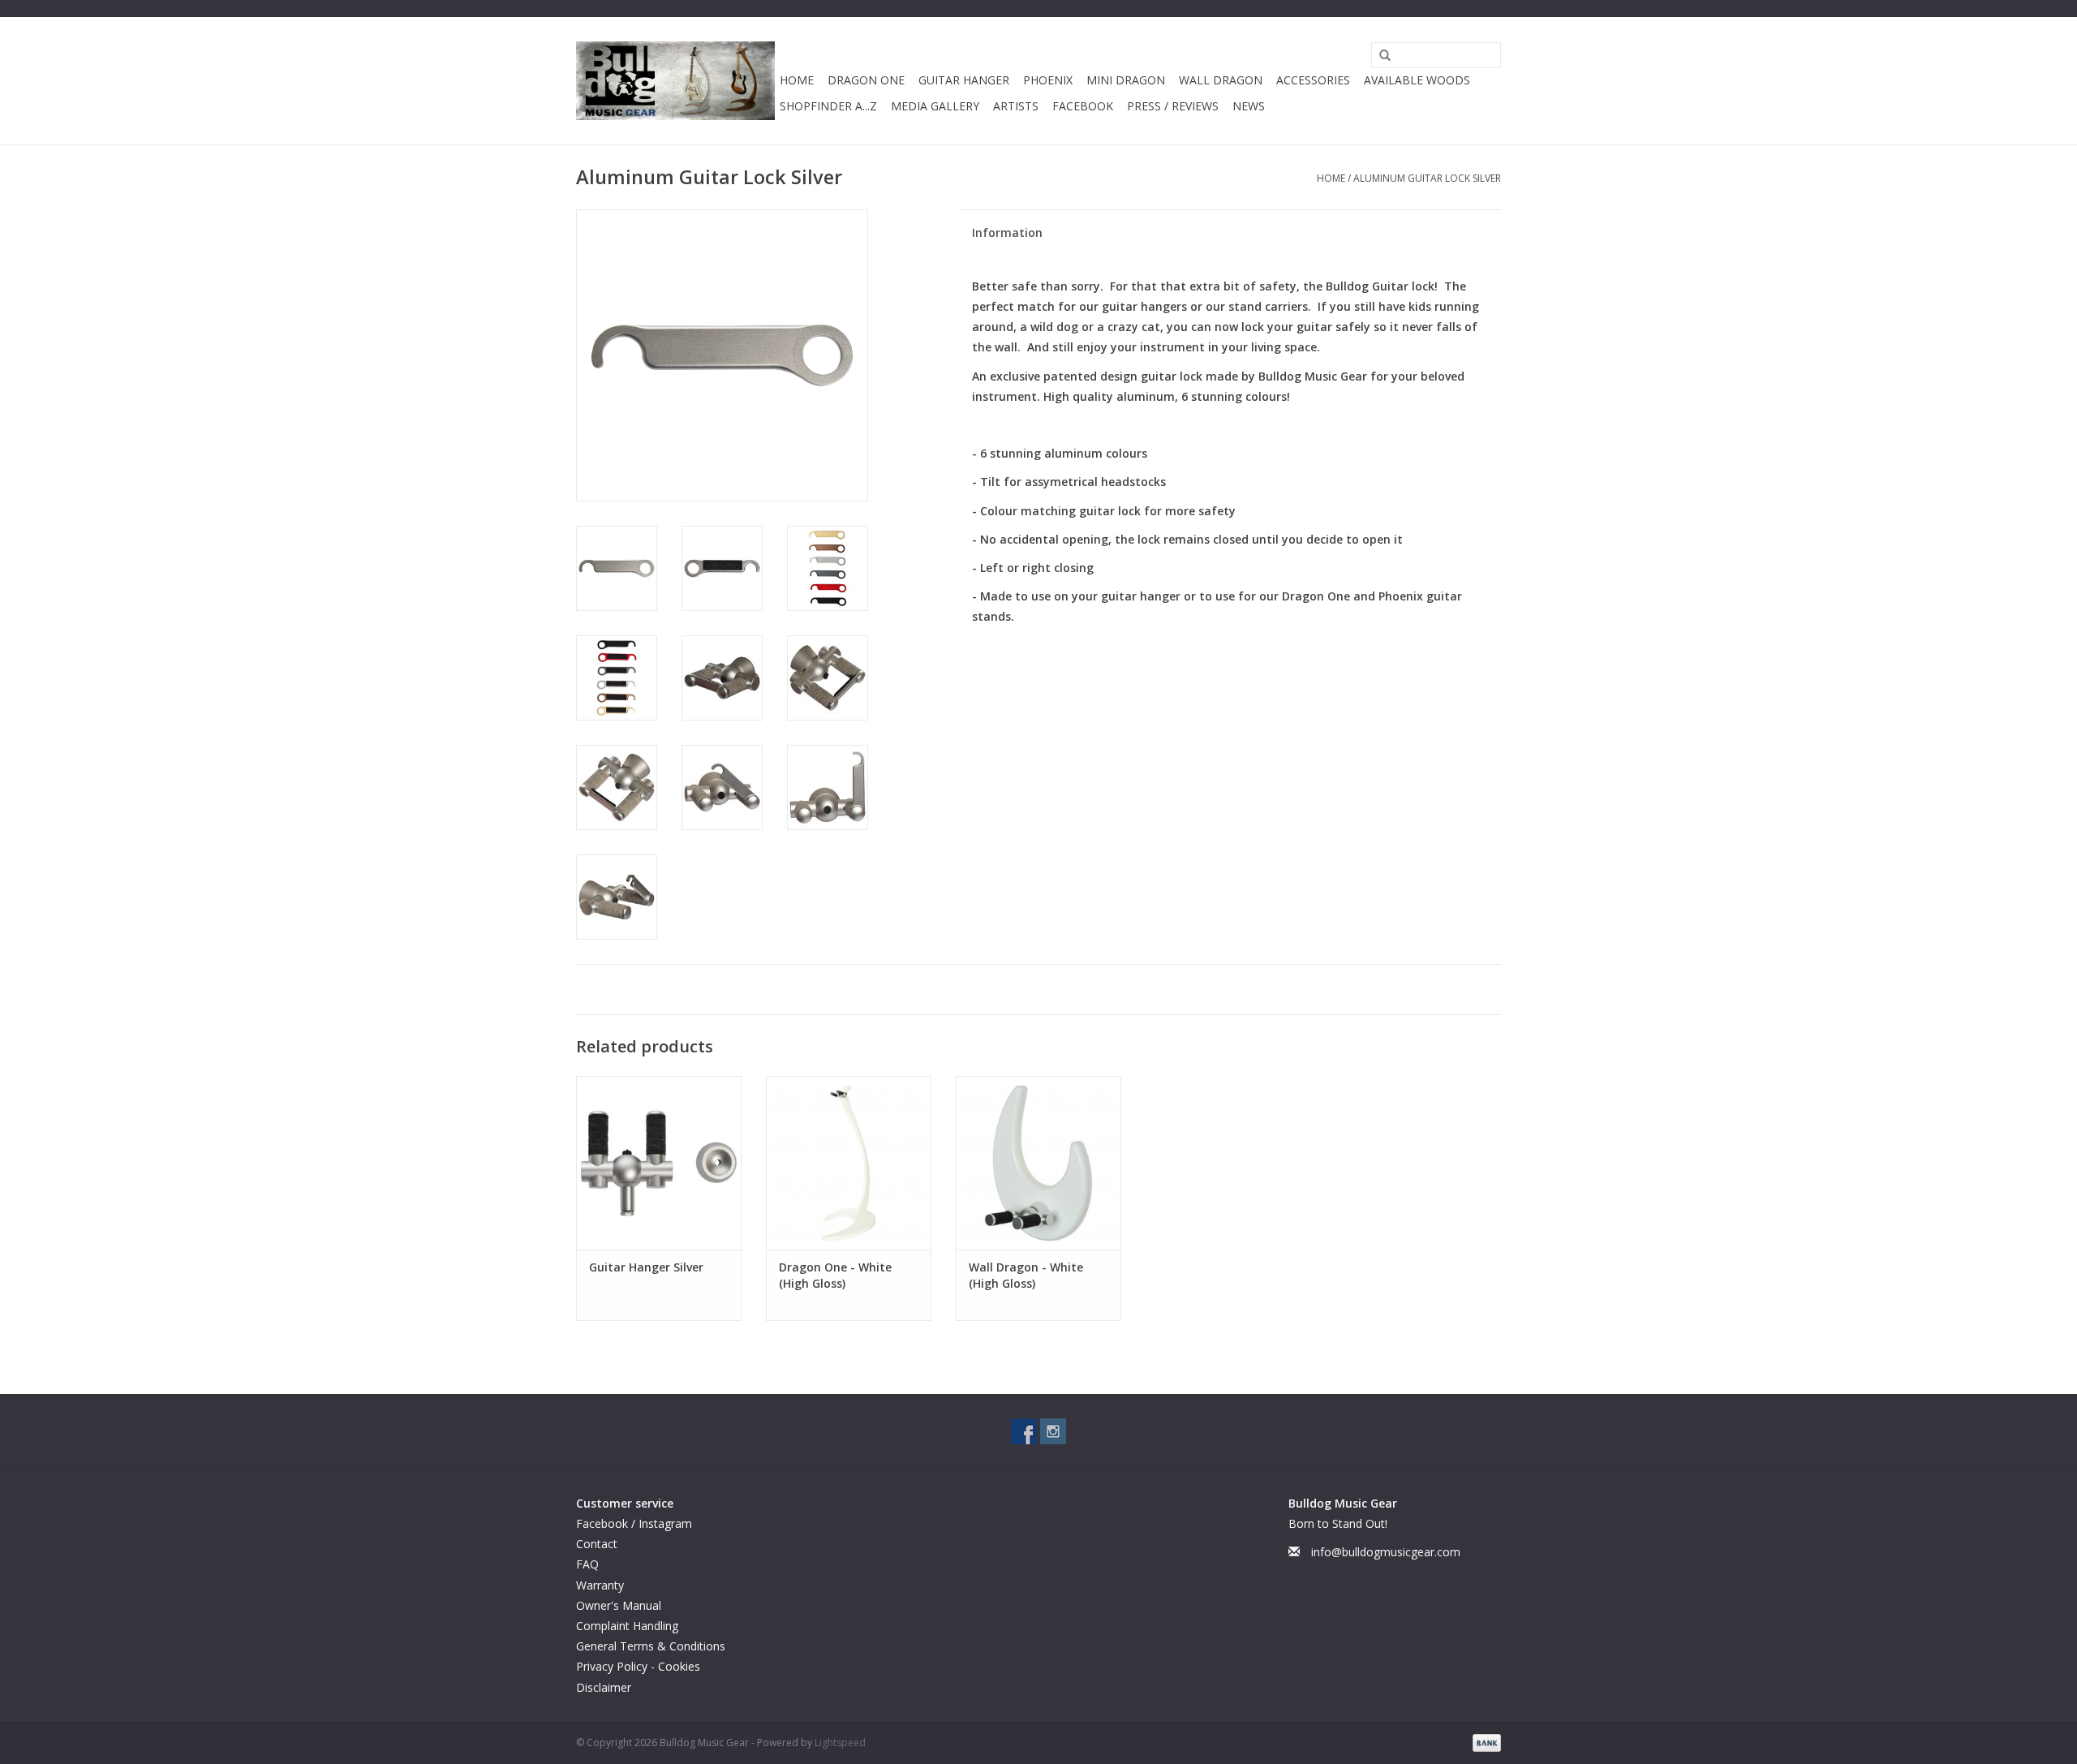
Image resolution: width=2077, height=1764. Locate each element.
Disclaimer (604, 1687)
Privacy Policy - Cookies (638, 1666)
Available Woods (1417, 80)
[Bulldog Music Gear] (675, 81)
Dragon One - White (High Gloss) (835, 1275)
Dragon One (866, 80)
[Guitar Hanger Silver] (659, 1163)
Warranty (600, 1585)
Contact (597, 1544)
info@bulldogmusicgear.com (1386, 1552)
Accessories (1313, 80)
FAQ (587, 1564)
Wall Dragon (1221, 80)
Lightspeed (840, 1742)
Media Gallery (935, 106)
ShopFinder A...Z (828, 106)
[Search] (1379, 56)
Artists (1016, 106)
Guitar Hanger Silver (646, 1267)
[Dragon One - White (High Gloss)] (849, 1163)
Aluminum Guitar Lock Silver (1427, 178)
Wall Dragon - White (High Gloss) (1026, 1275)
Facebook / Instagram (634, 1523)
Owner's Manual (619, 1605)
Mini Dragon (1126, 80)
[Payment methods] (1484, 1742)
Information (1007, 232)
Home (797, 80)
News (1249, 106)
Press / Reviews (1173, 106)
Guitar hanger (964, 80)
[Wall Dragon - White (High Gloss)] (1038, 1163)
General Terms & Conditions (651, 1646)
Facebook (1083, 106)
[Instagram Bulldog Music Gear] (1053, 1431)
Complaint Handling (627, 1626)
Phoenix (1048, 80)
